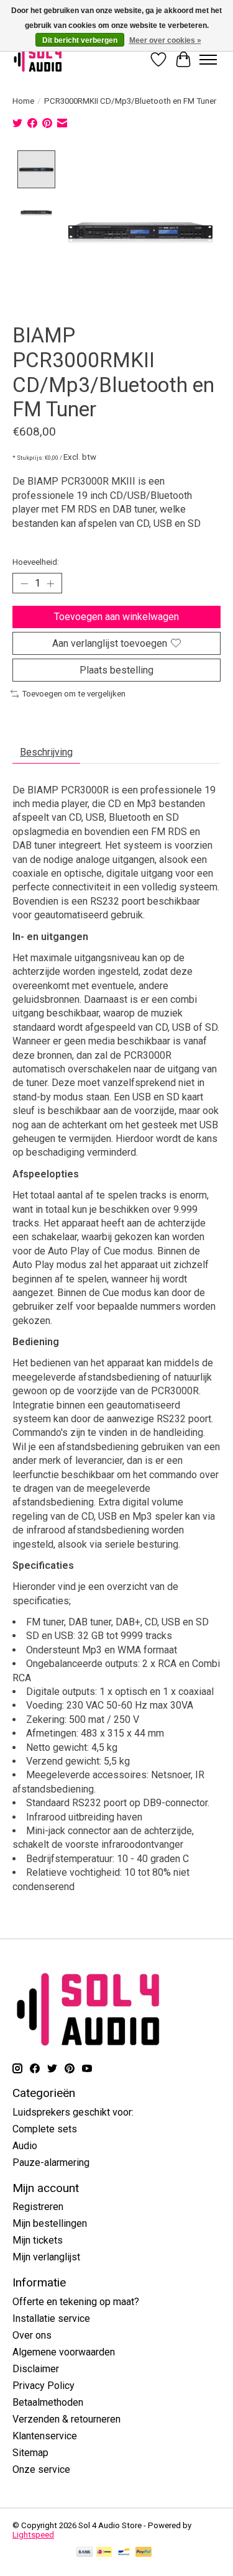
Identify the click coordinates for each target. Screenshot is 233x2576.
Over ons (32, 2335)
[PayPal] (144, 2553)
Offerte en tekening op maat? (76, 2302)
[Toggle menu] (208, 60)
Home (23, 101)
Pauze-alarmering (51, 2163)
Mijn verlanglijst (46, 2257)
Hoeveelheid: (36, 562)
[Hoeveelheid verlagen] (24, 583)
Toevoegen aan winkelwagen (116, 617)
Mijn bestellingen (50, 2223)
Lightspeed (33, 2535)
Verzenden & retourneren (66, 2419)
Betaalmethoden (48, 2402)
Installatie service (51, 2318)
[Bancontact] (124, 2553)
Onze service (41, 2469)
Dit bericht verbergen (80, 40)
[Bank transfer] (85, 2553)
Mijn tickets (38, 2240)
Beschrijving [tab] (46, 752)
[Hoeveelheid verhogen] (50, 583)
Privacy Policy (43, 2386)
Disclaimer (36, 2369)
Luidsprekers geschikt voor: (73, 2112)
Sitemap (30, 2453)
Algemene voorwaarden (64, 2352)
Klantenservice (45, 2436)
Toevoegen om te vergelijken (74, 694)
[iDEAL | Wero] (104, 2553)
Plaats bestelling (116, 670)
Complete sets (45, 2129)
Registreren (38, 2207)
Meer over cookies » (165, 40)
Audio (25, 2146)
